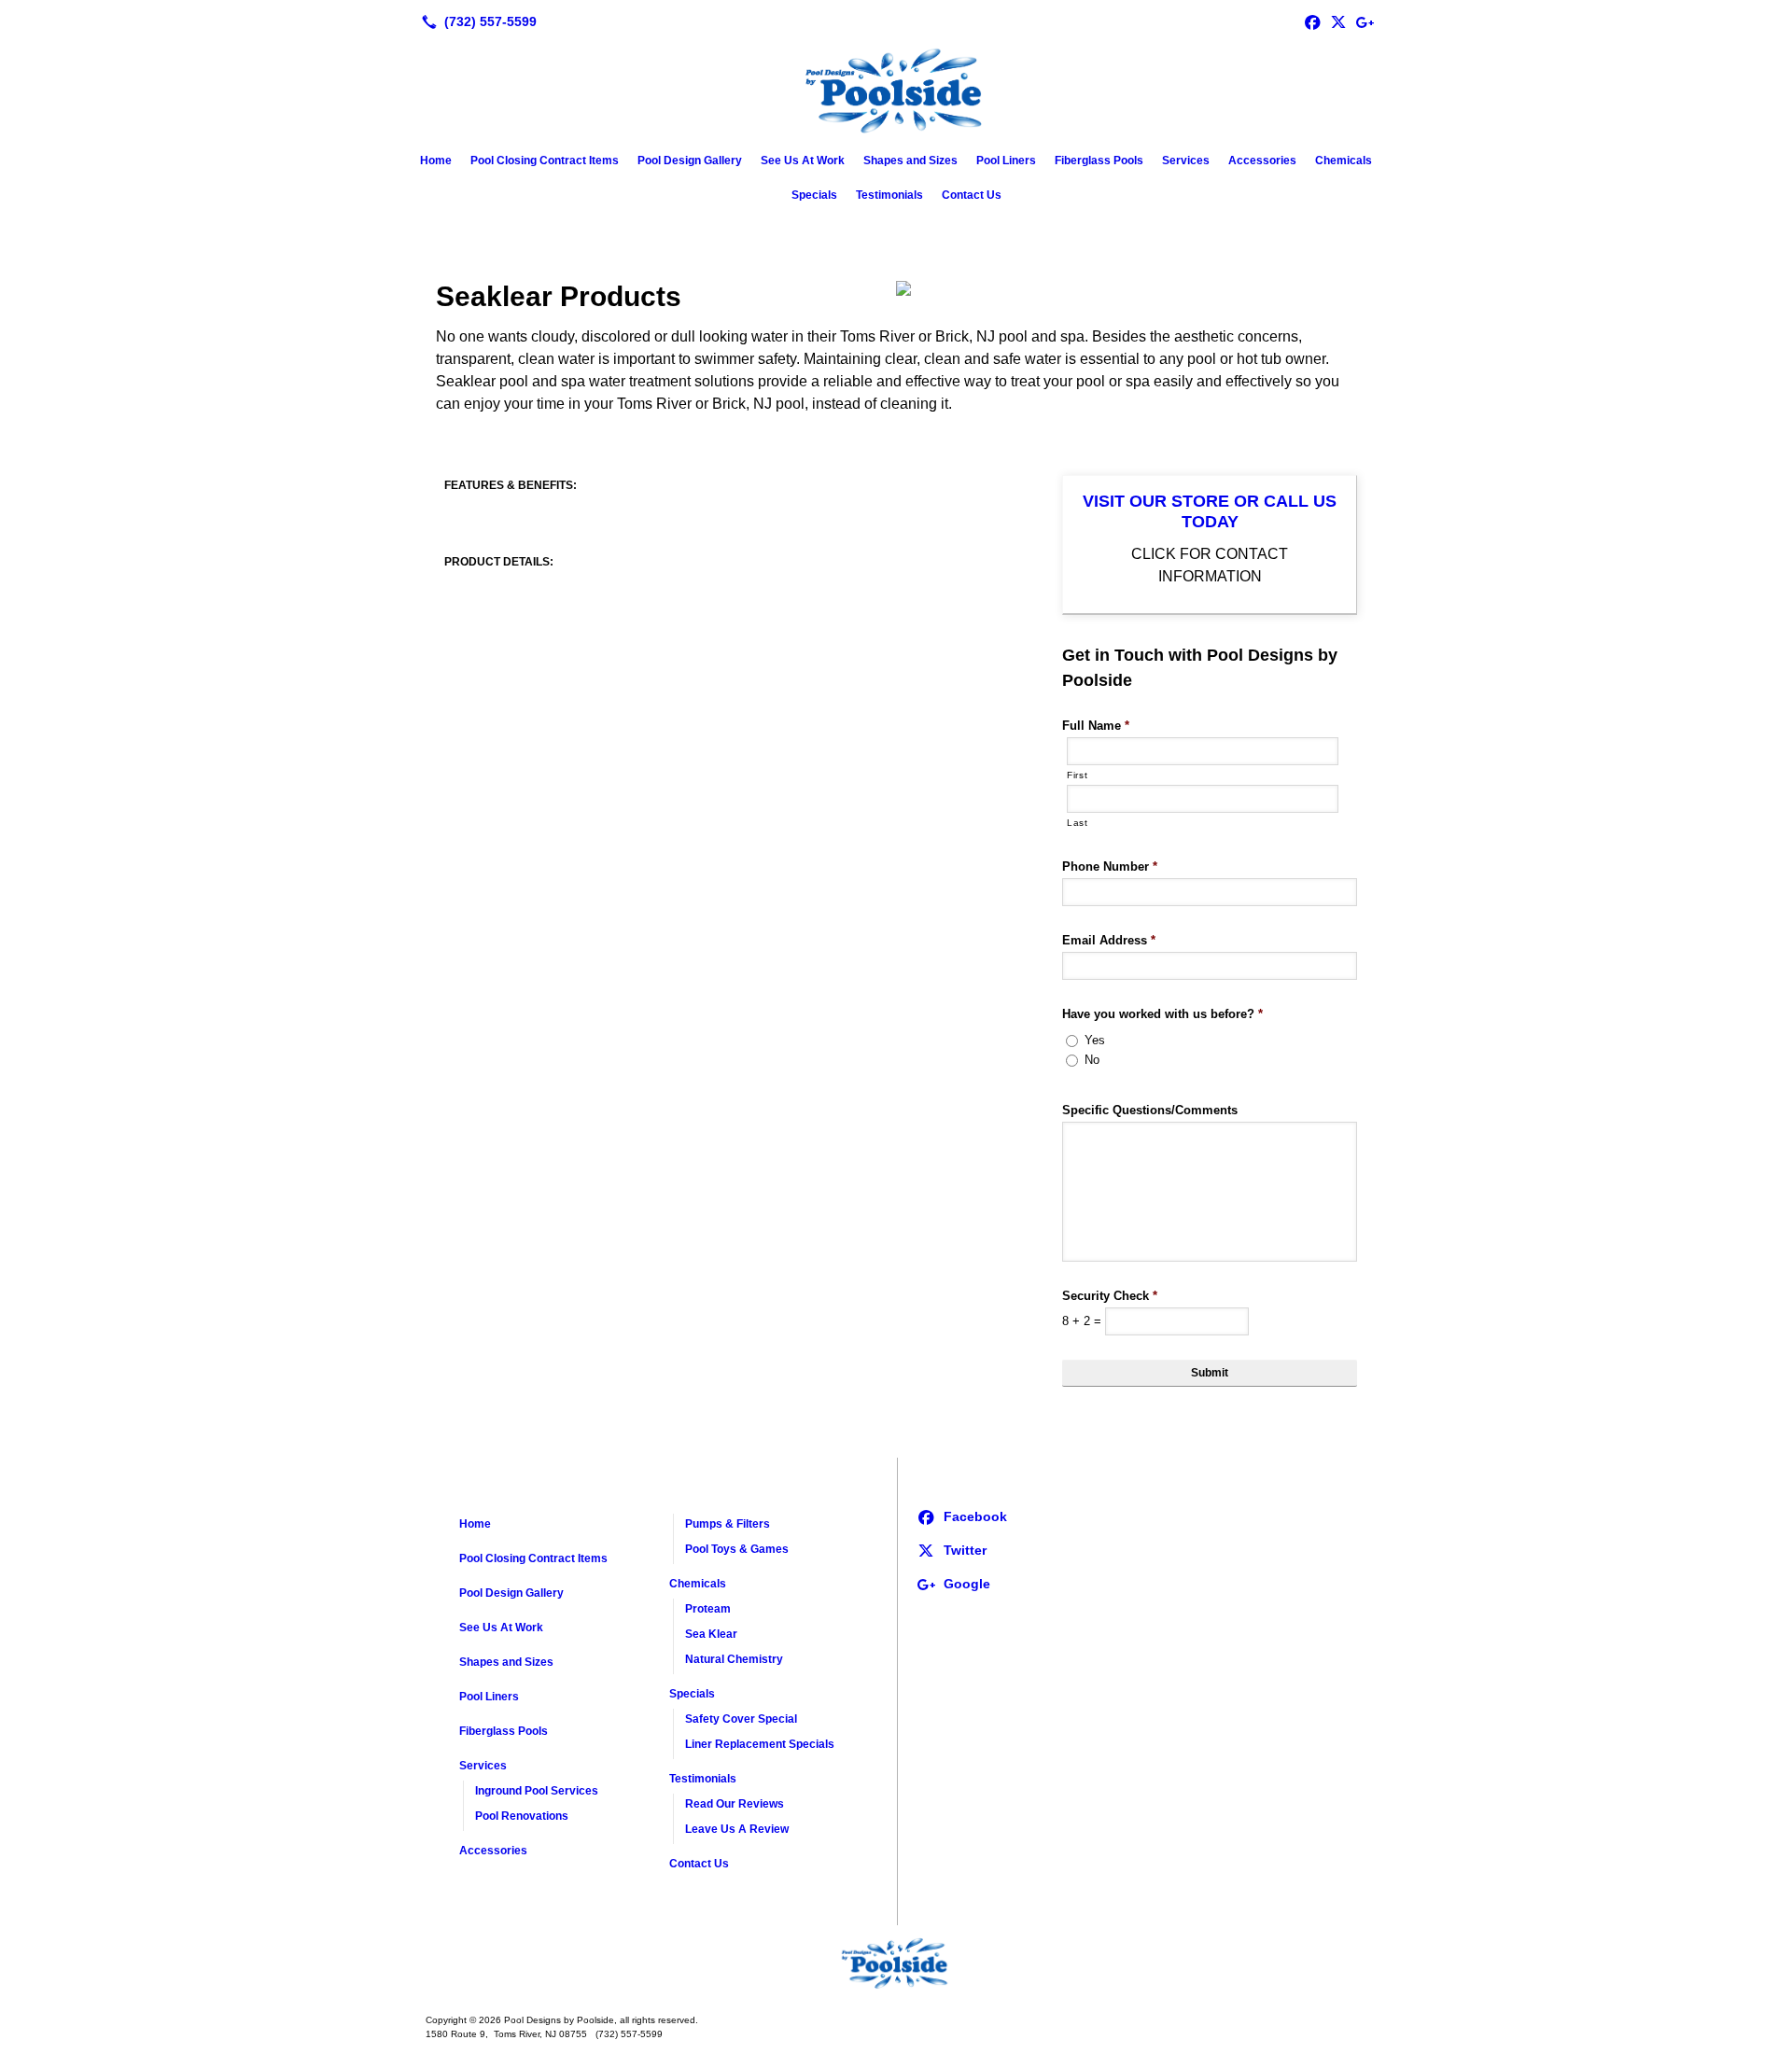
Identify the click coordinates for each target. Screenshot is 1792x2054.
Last (1078, 823)
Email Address (1109, 940)
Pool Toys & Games (737, 1549)
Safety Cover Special (741, 1719)
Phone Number (1110, 866)
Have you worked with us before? (1162, 1014)
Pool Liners (1006, 161)
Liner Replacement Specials (760, 1744)
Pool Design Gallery (690, 161)
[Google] (1365, 21)
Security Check (1110, 1296)
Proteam (708, 1609)
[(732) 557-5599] (476, 21)
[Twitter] (1338, 21)
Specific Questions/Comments (1150, 1110)
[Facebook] (1312, 21)
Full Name (1096, 726)
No (1092, 1060)
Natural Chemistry (734, 1659)
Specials (814, 195)
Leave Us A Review (737, 1829)
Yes (1095, 1040)
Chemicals (1344, 161)
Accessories (1262, 161)
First (1077, 775)
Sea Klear (711, 1634)
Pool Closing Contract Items (545, 161)
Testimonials (889, 195)
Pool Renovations (522, 1816)
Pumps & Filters (728, 1524)
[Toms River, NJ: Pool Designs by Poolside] (896, 1963)
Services (1186, 161)
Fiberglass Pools (1099, 161)
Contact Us (972, 195)
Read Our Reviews (735, 1804)
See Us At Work (803, 161)
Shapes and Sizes (910, 161)
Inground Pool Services (537, 1791)
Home (436, 161)
